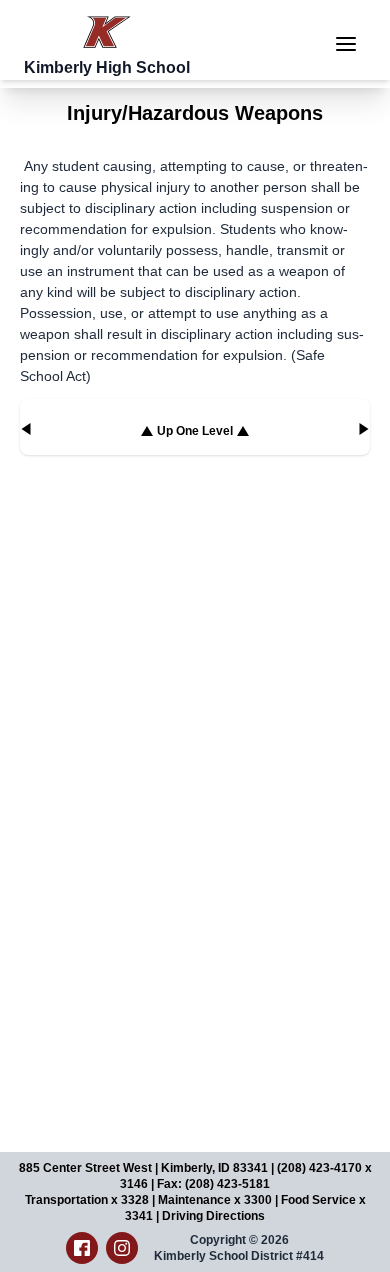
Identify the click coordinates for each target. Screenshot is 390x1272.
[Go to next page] (364, 429)
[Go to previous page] (26, 429)
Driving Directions (213, 1216)
